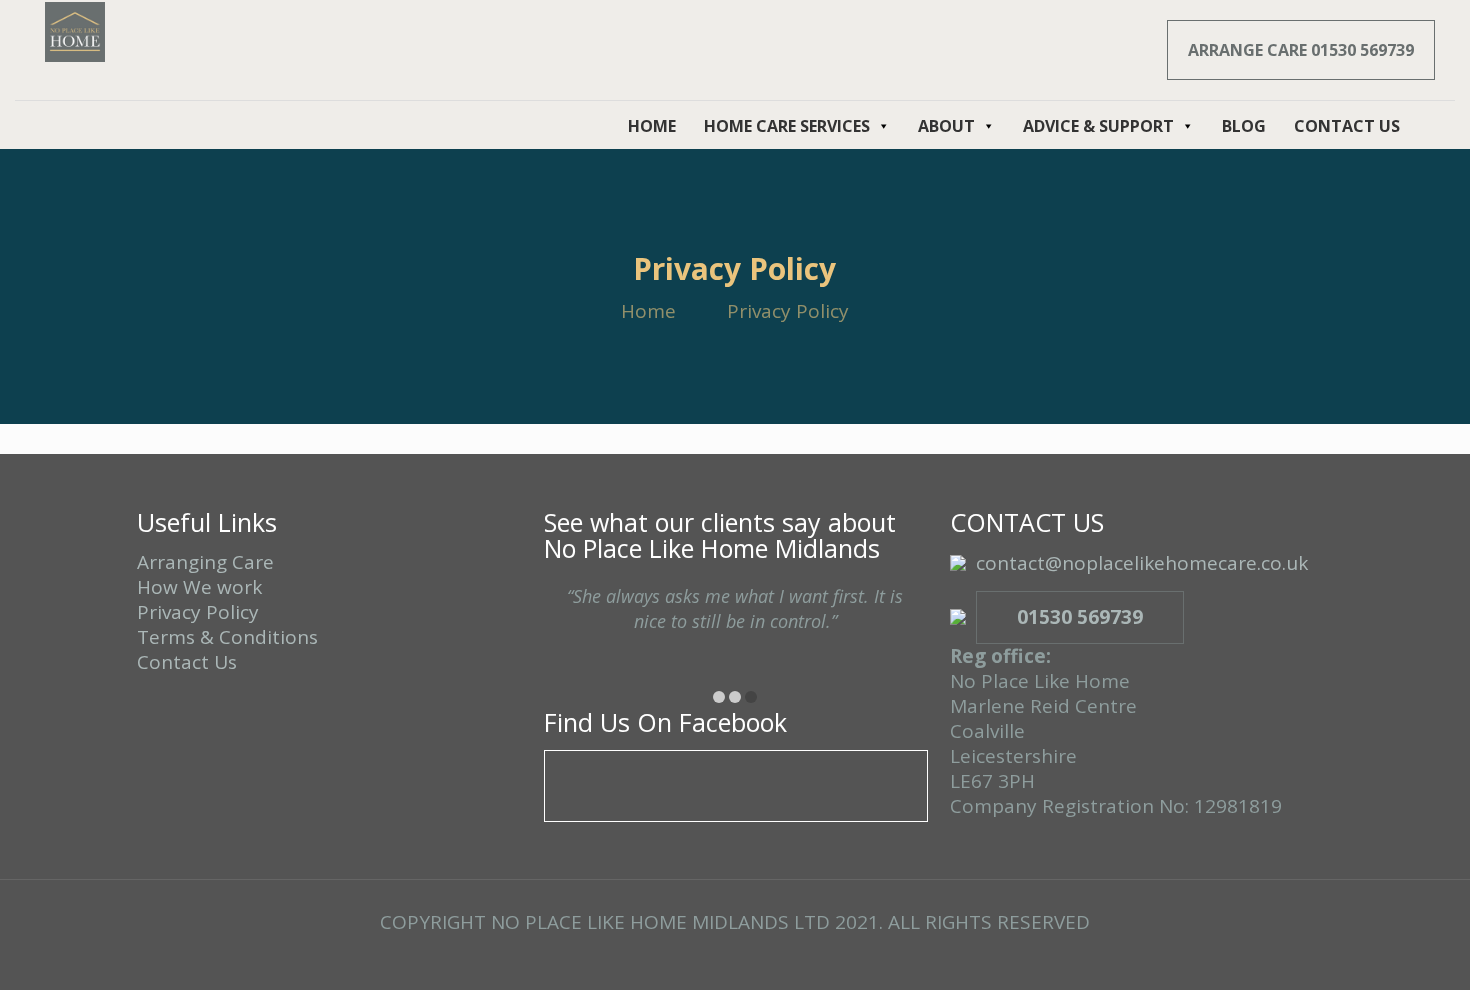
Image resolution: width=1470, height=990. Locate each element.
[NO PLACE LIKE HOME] (75, 31)
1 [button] (719, 697)
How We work (199, 587)
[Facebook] (734, 958)
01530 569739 (1080, 617)
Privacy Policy (198, 612)
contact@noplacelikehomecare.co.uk (1142, 563)
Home (648, 311)
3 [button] (751, 697)
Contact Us (187, 662)
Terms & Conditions (227, 637)
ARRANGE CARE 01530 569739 (1301, 50)
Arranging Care (205, 562)
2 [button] (735, 697)
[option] (735, 627)
